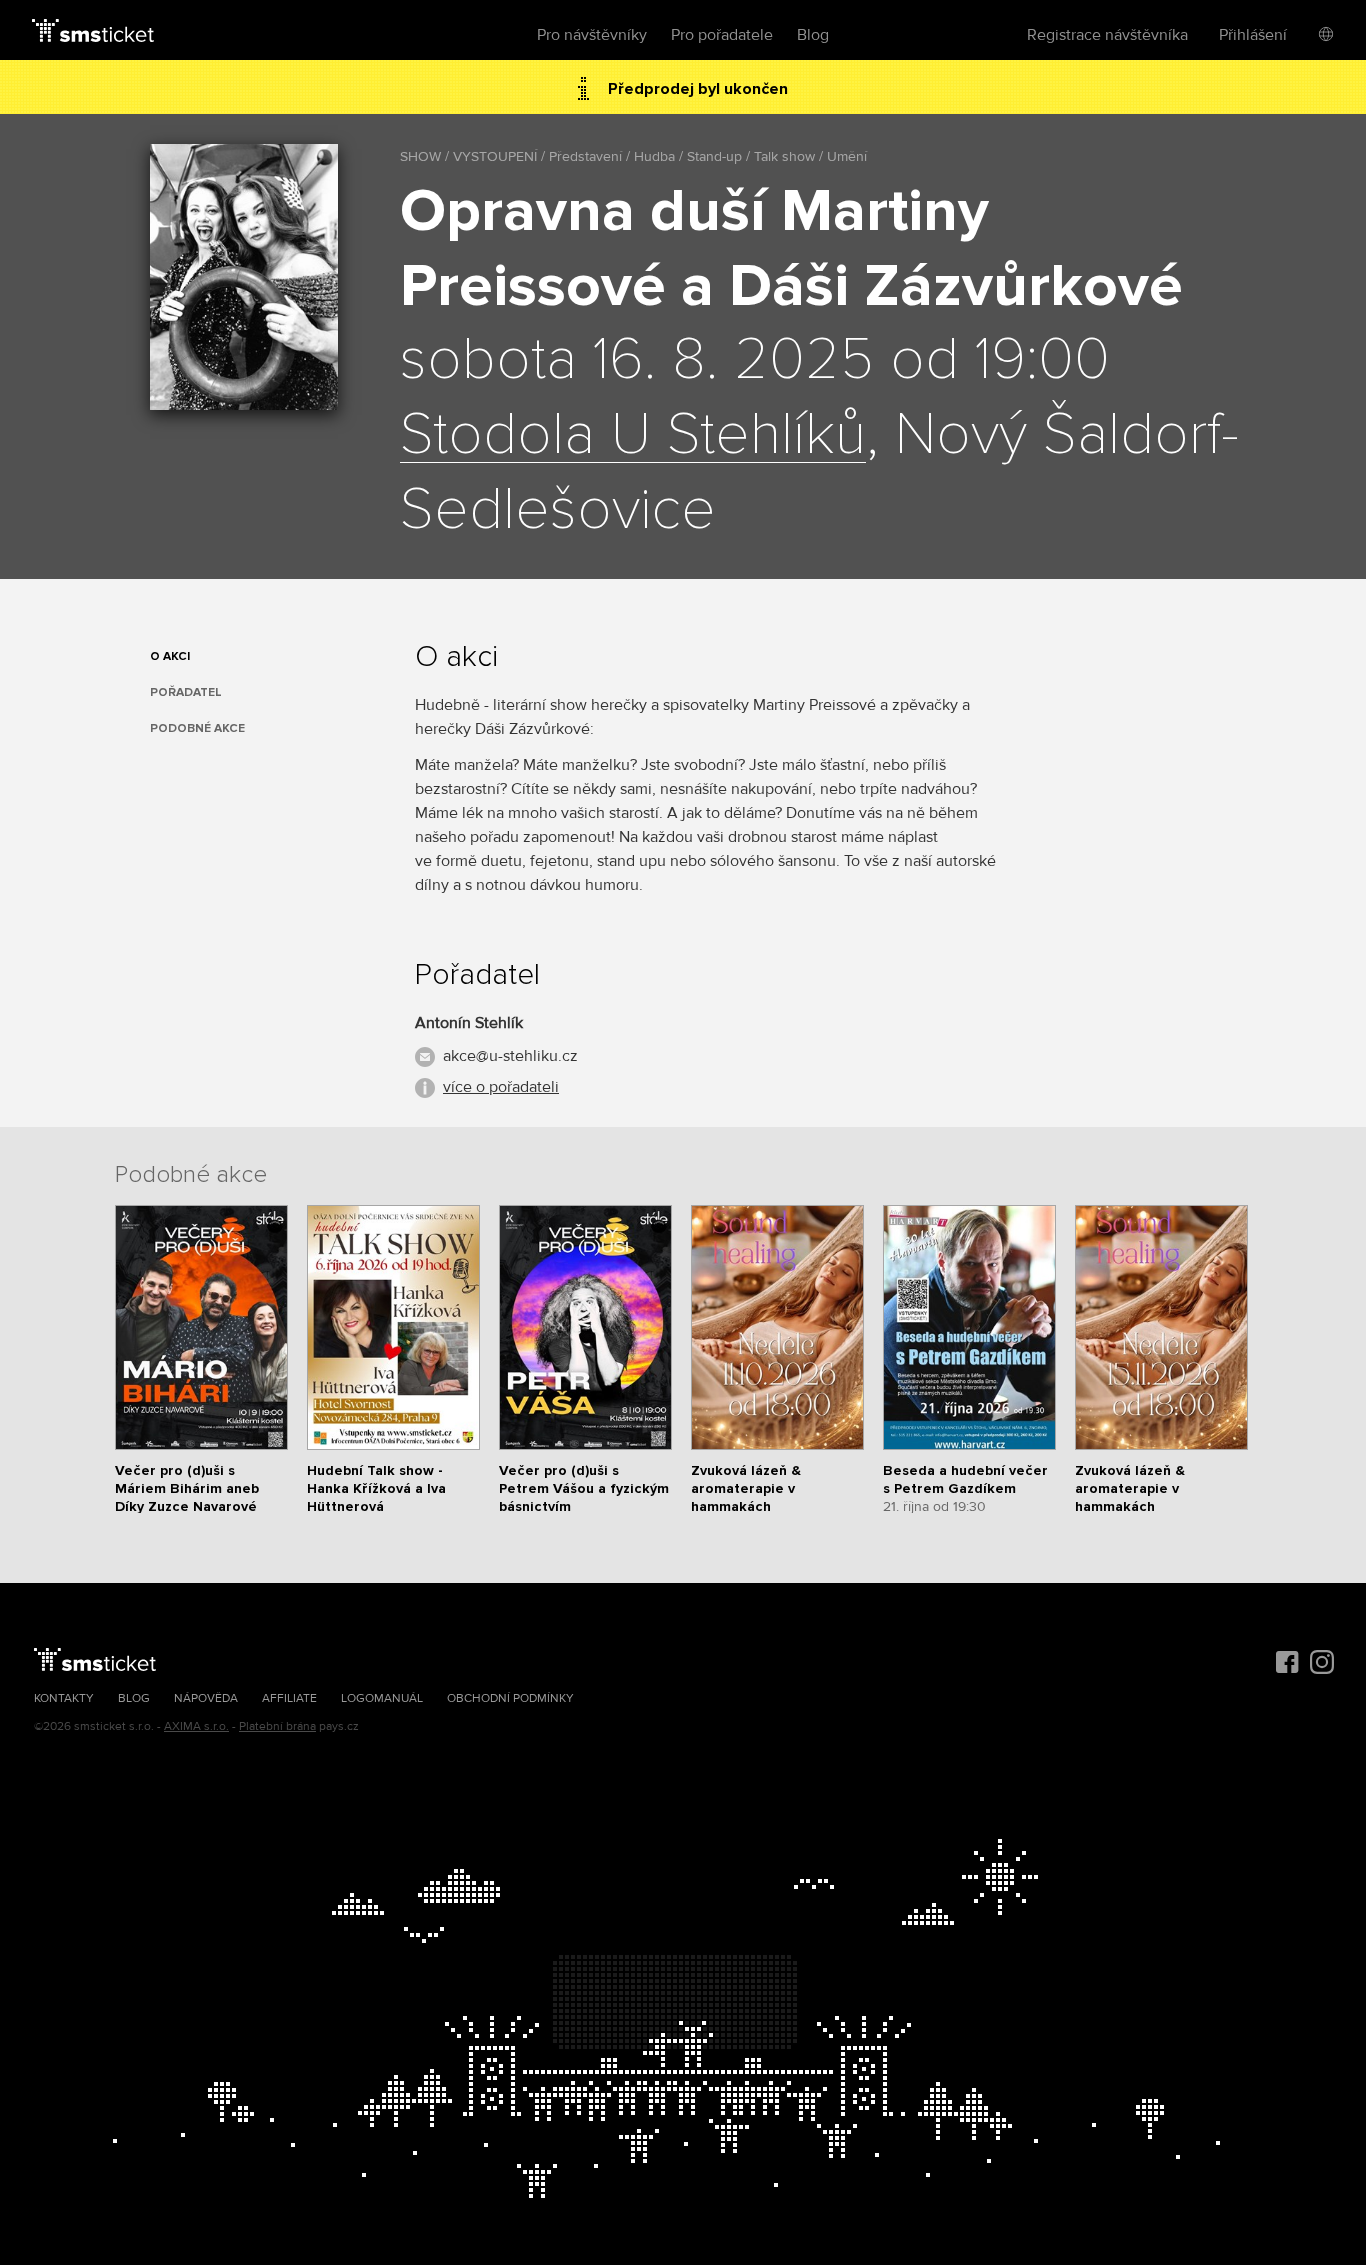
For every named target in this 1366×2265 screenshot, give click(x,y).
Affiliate (289, 1698)
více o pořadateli (501, 1087)
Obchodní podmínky (510, 1698)
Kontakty (64, 1698)
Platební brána (277, 1726)
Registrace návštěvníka (1107, 35)
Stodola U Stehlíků (633, 436)
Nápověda (206, 1698)
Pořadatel (186, 692)
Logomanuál (382, 1698)
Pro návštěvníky (592, 35)
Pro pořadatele (722, 35)
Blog (813, 35)
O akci (170, 656)
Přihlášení (1253, 35)
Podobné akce (197, 728)
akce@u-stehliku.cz (510, 1056)
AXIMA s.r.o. (196, 1726)
